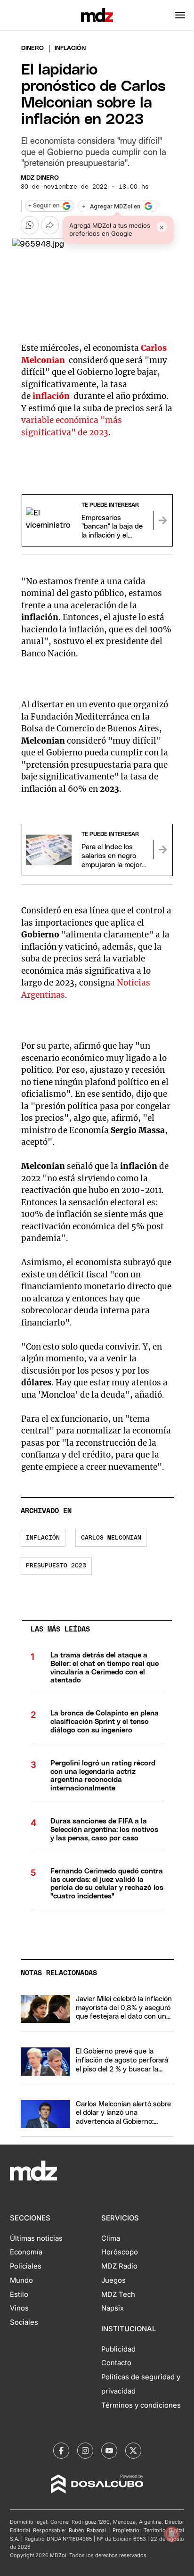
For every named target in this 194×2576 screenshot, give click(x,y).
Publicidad (118, 2349)
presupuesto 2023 (56, 1566)
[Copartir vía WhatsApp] (30, 225)
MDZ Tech (118, 2294)
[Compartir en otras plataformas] (50, 225)
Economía (26, 2252)
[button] (180, 15)
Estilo (19, 2294)
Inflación (43, 1538)
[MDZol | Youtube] (109, 2451)
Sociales (24, 2322)
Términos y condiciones (141, 2405)
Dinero (32, 48)
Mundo (21, 2280)
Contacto (116, 2363)
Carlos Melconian (111, 1538)
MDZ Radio (119, 2266)
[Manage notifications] (172, 2534)
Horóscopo (120, 2252)
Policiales (26, 2266)
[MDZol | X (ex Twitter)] (133, 2451)
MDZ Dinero (40, 178)
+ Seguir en (44, 206)
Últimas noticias (36, 2238)
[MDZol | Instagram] (85, 2451)
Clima (111, 2238)
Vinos (19, 2308)
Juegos (113, 2280)
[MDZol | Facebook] (61, 2451)
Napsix (113, 2308)
